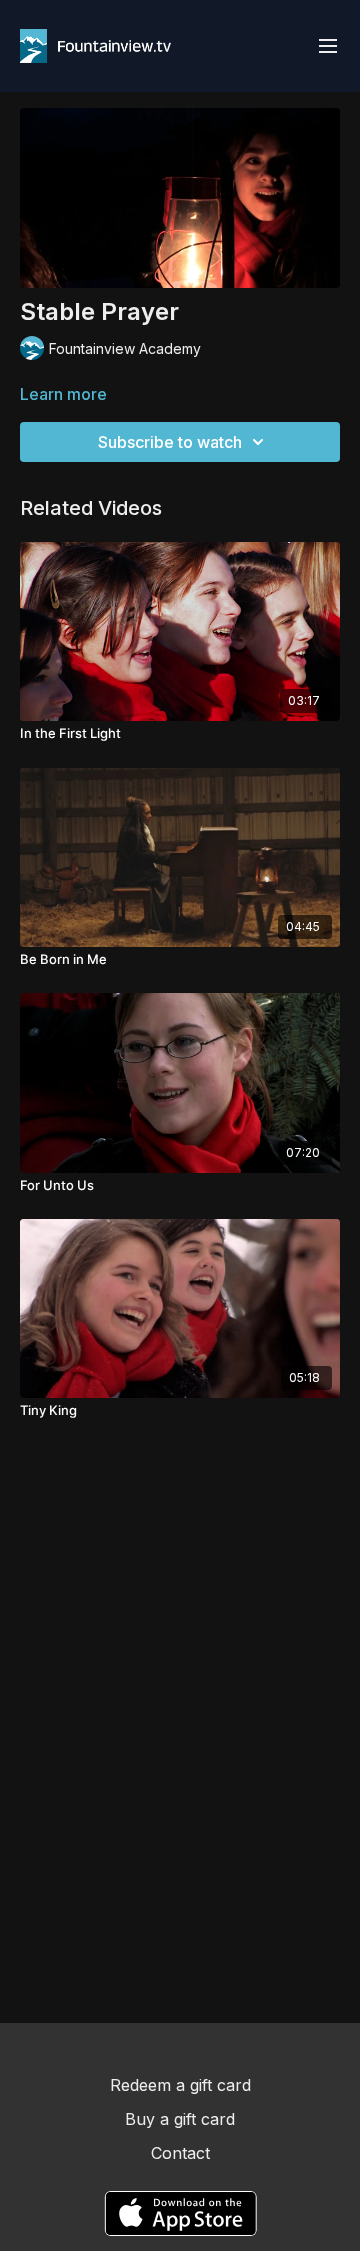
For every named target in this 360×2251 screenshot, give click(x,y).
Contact (180, 2153)
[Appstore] (180, 2213)
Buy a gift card (180, 2119)
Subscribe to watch (170, 442)
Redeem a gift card (180, 2085)
